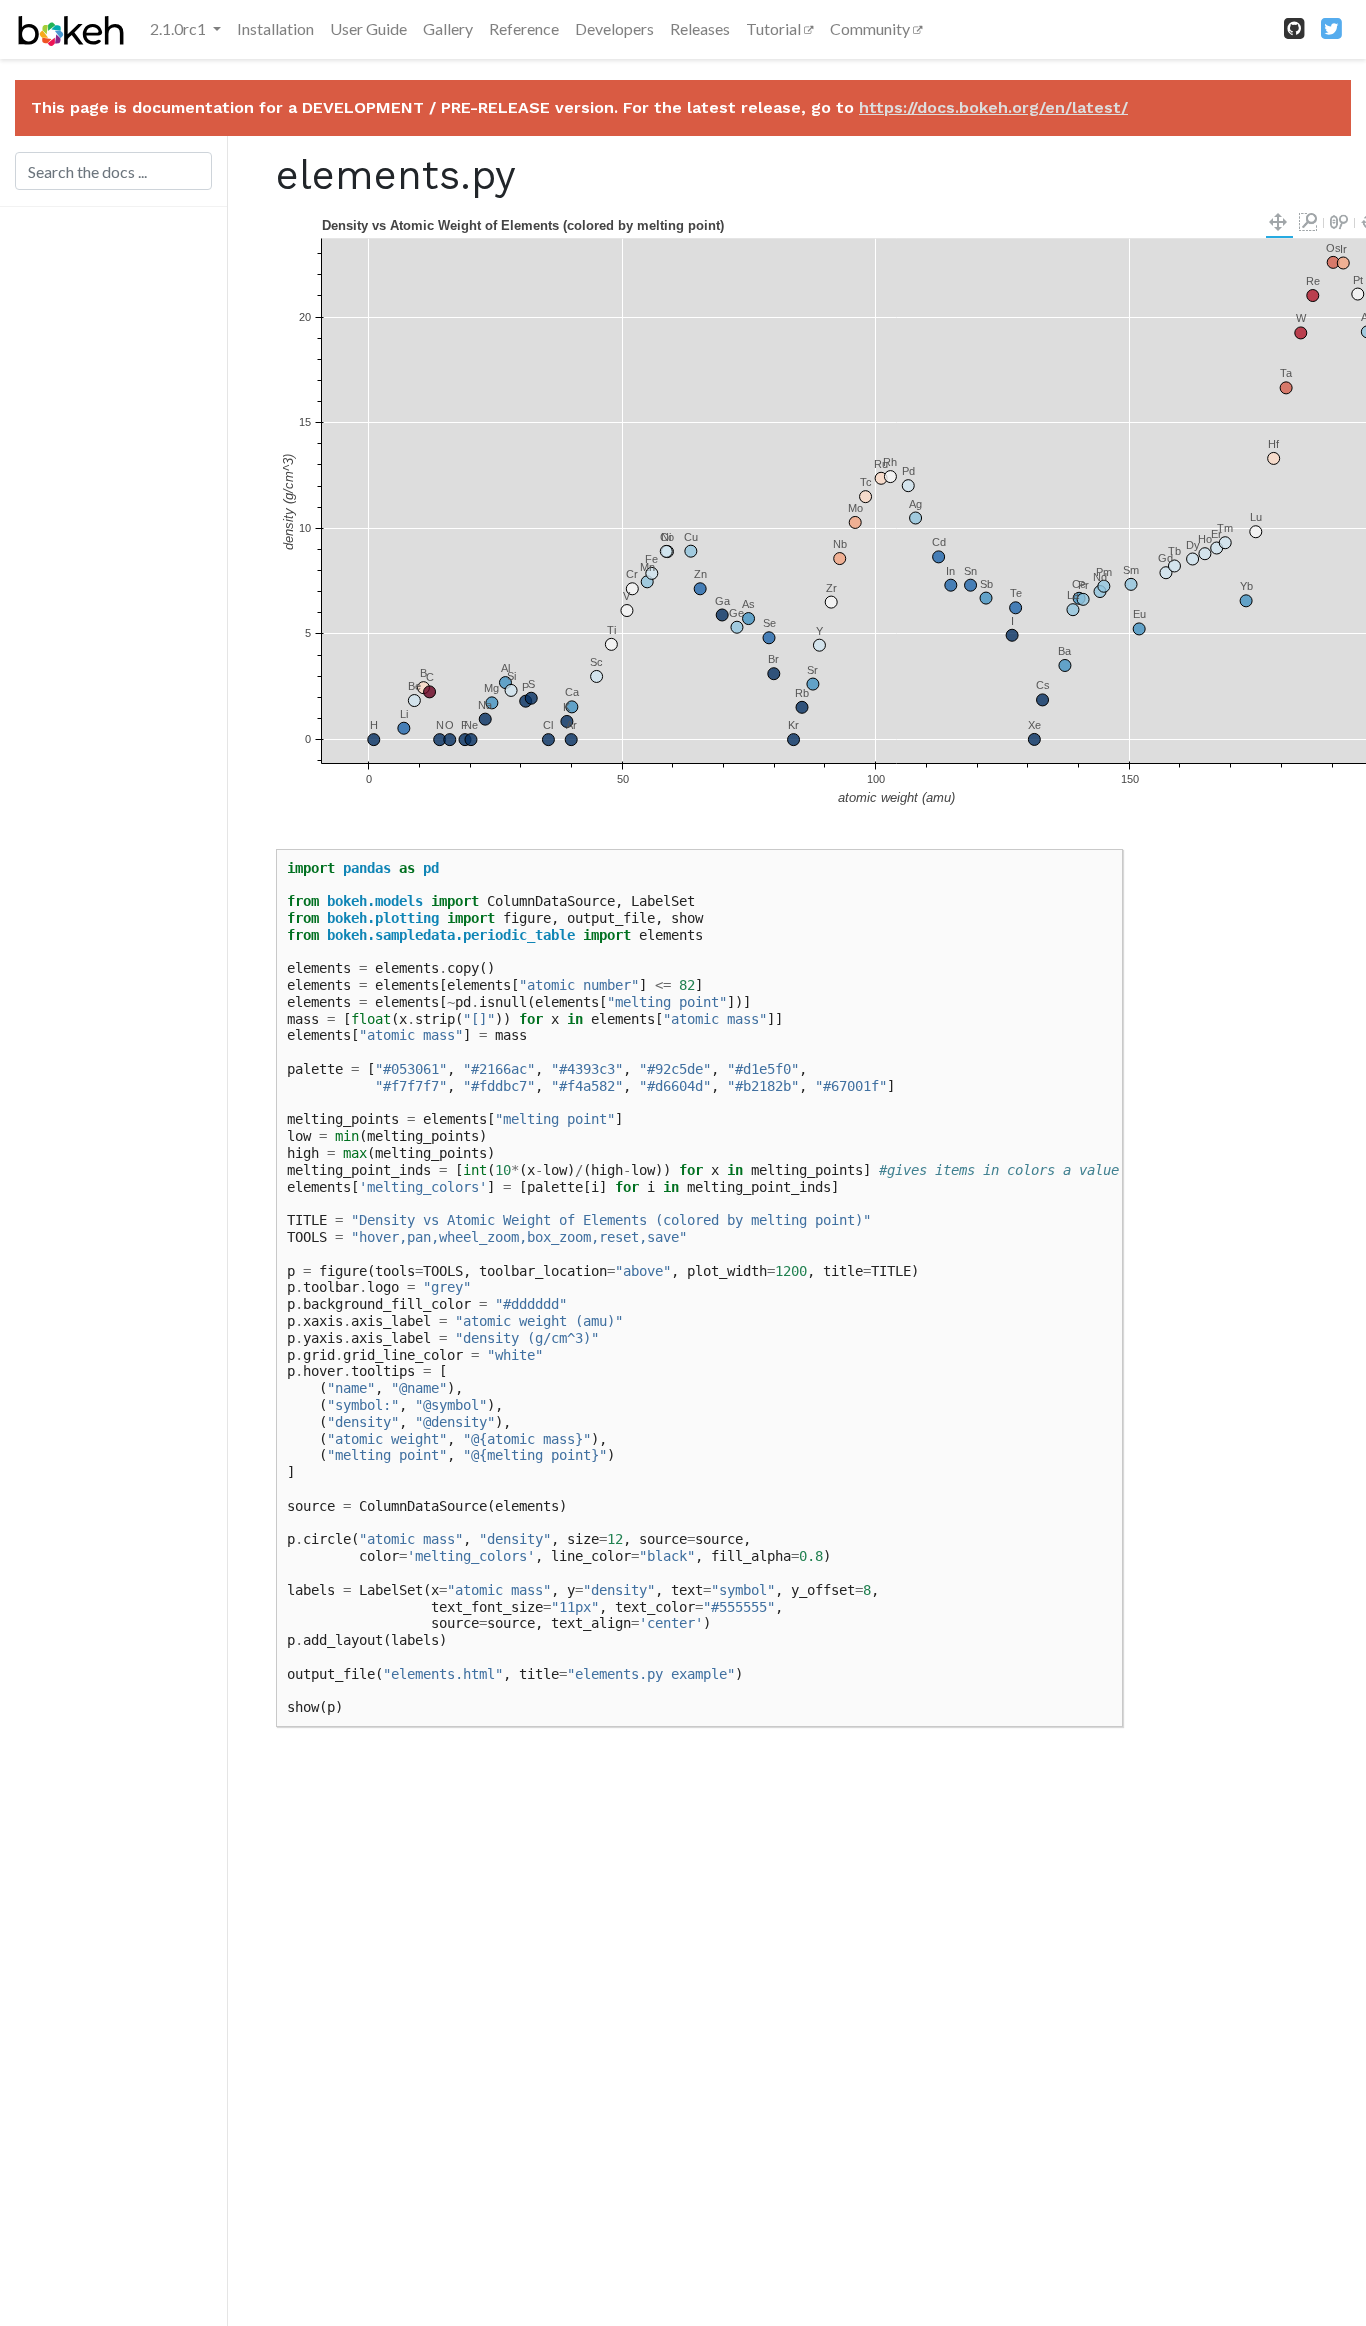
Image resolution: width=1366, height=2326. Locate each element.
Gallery (448, 28)
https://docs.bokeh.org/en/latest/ (993, 107)
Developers (614, 28)
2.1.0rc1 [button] (179, 28)
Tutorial (775, 28)
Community (871, 28)
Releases (700, 28)
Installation (275, 28)
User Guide (368, 28)
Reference (524, 28)
